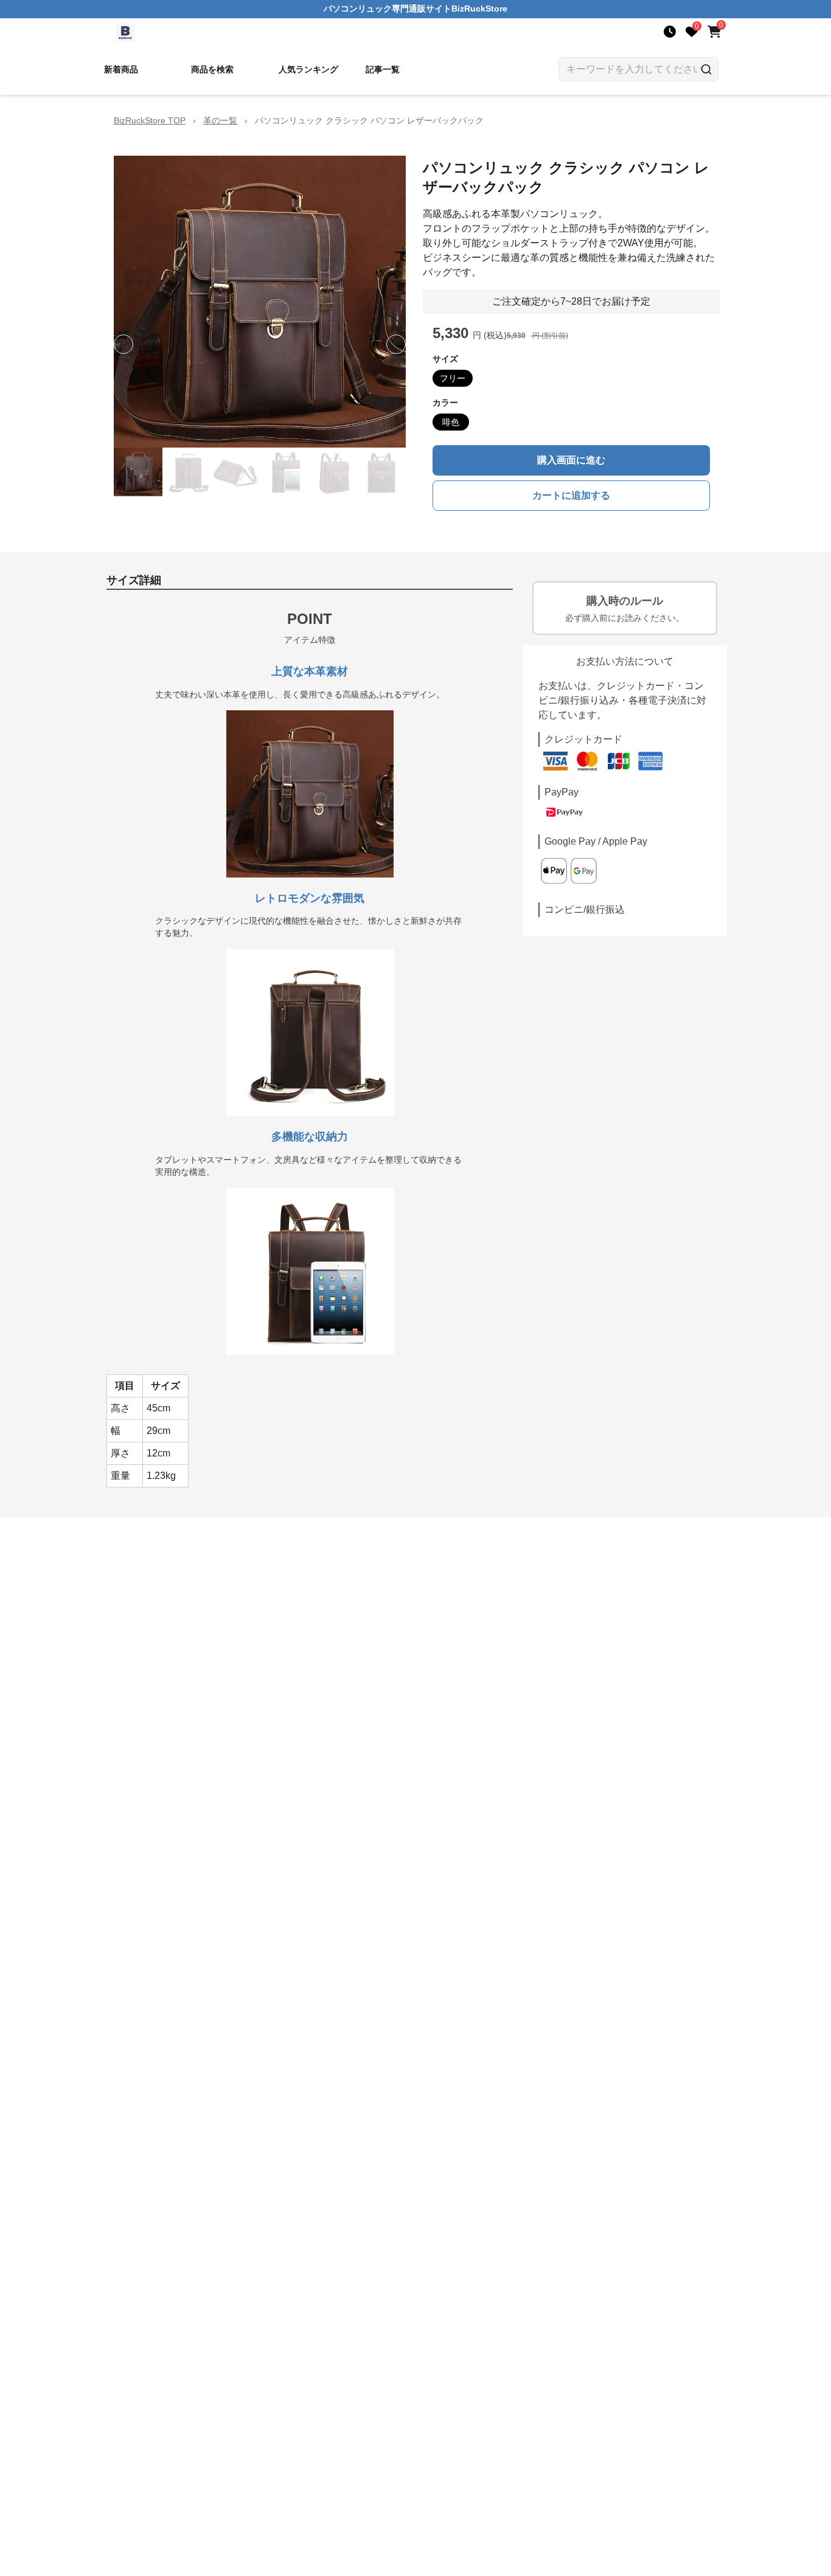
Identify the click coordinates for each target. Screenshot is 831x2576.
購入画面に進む (571, 460)
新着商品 (121, 69)
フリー (453, 378)
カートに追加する (571, 495)
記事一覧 (383, 69)
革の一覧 (220, 120)
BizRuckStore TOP (150, 120)
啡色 (451, 422)
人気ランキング (308, 69)
